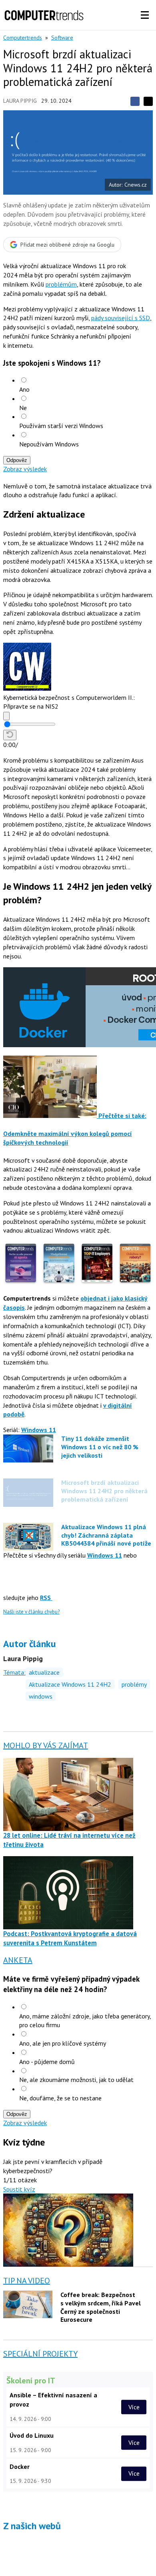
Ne (23, 408)
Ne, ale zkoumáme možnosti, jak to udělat (76, 2080)
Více (134, 2407)
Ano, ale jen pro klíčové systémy (63, 2043)
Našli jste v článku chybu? (31, 1612)
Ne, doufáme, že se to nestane (60, 2098)
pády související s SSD (121, 318)
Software (62, 38)
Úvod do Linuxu (32, 2435)
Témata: (14, 1672)
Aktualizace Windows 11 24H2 (70, 1684)
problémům (61, 284)
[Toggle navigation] (145, 15)
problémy (134, 1684)
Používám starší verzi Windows (61, 426)
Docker (20, 2466)
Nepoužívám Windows (49, 444)
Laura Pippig (20, 101)
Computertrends (23, 38)
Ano (24, 389)
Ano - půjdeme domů (47, 2062)
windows (41, 1696)
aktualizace (44, 1672)
